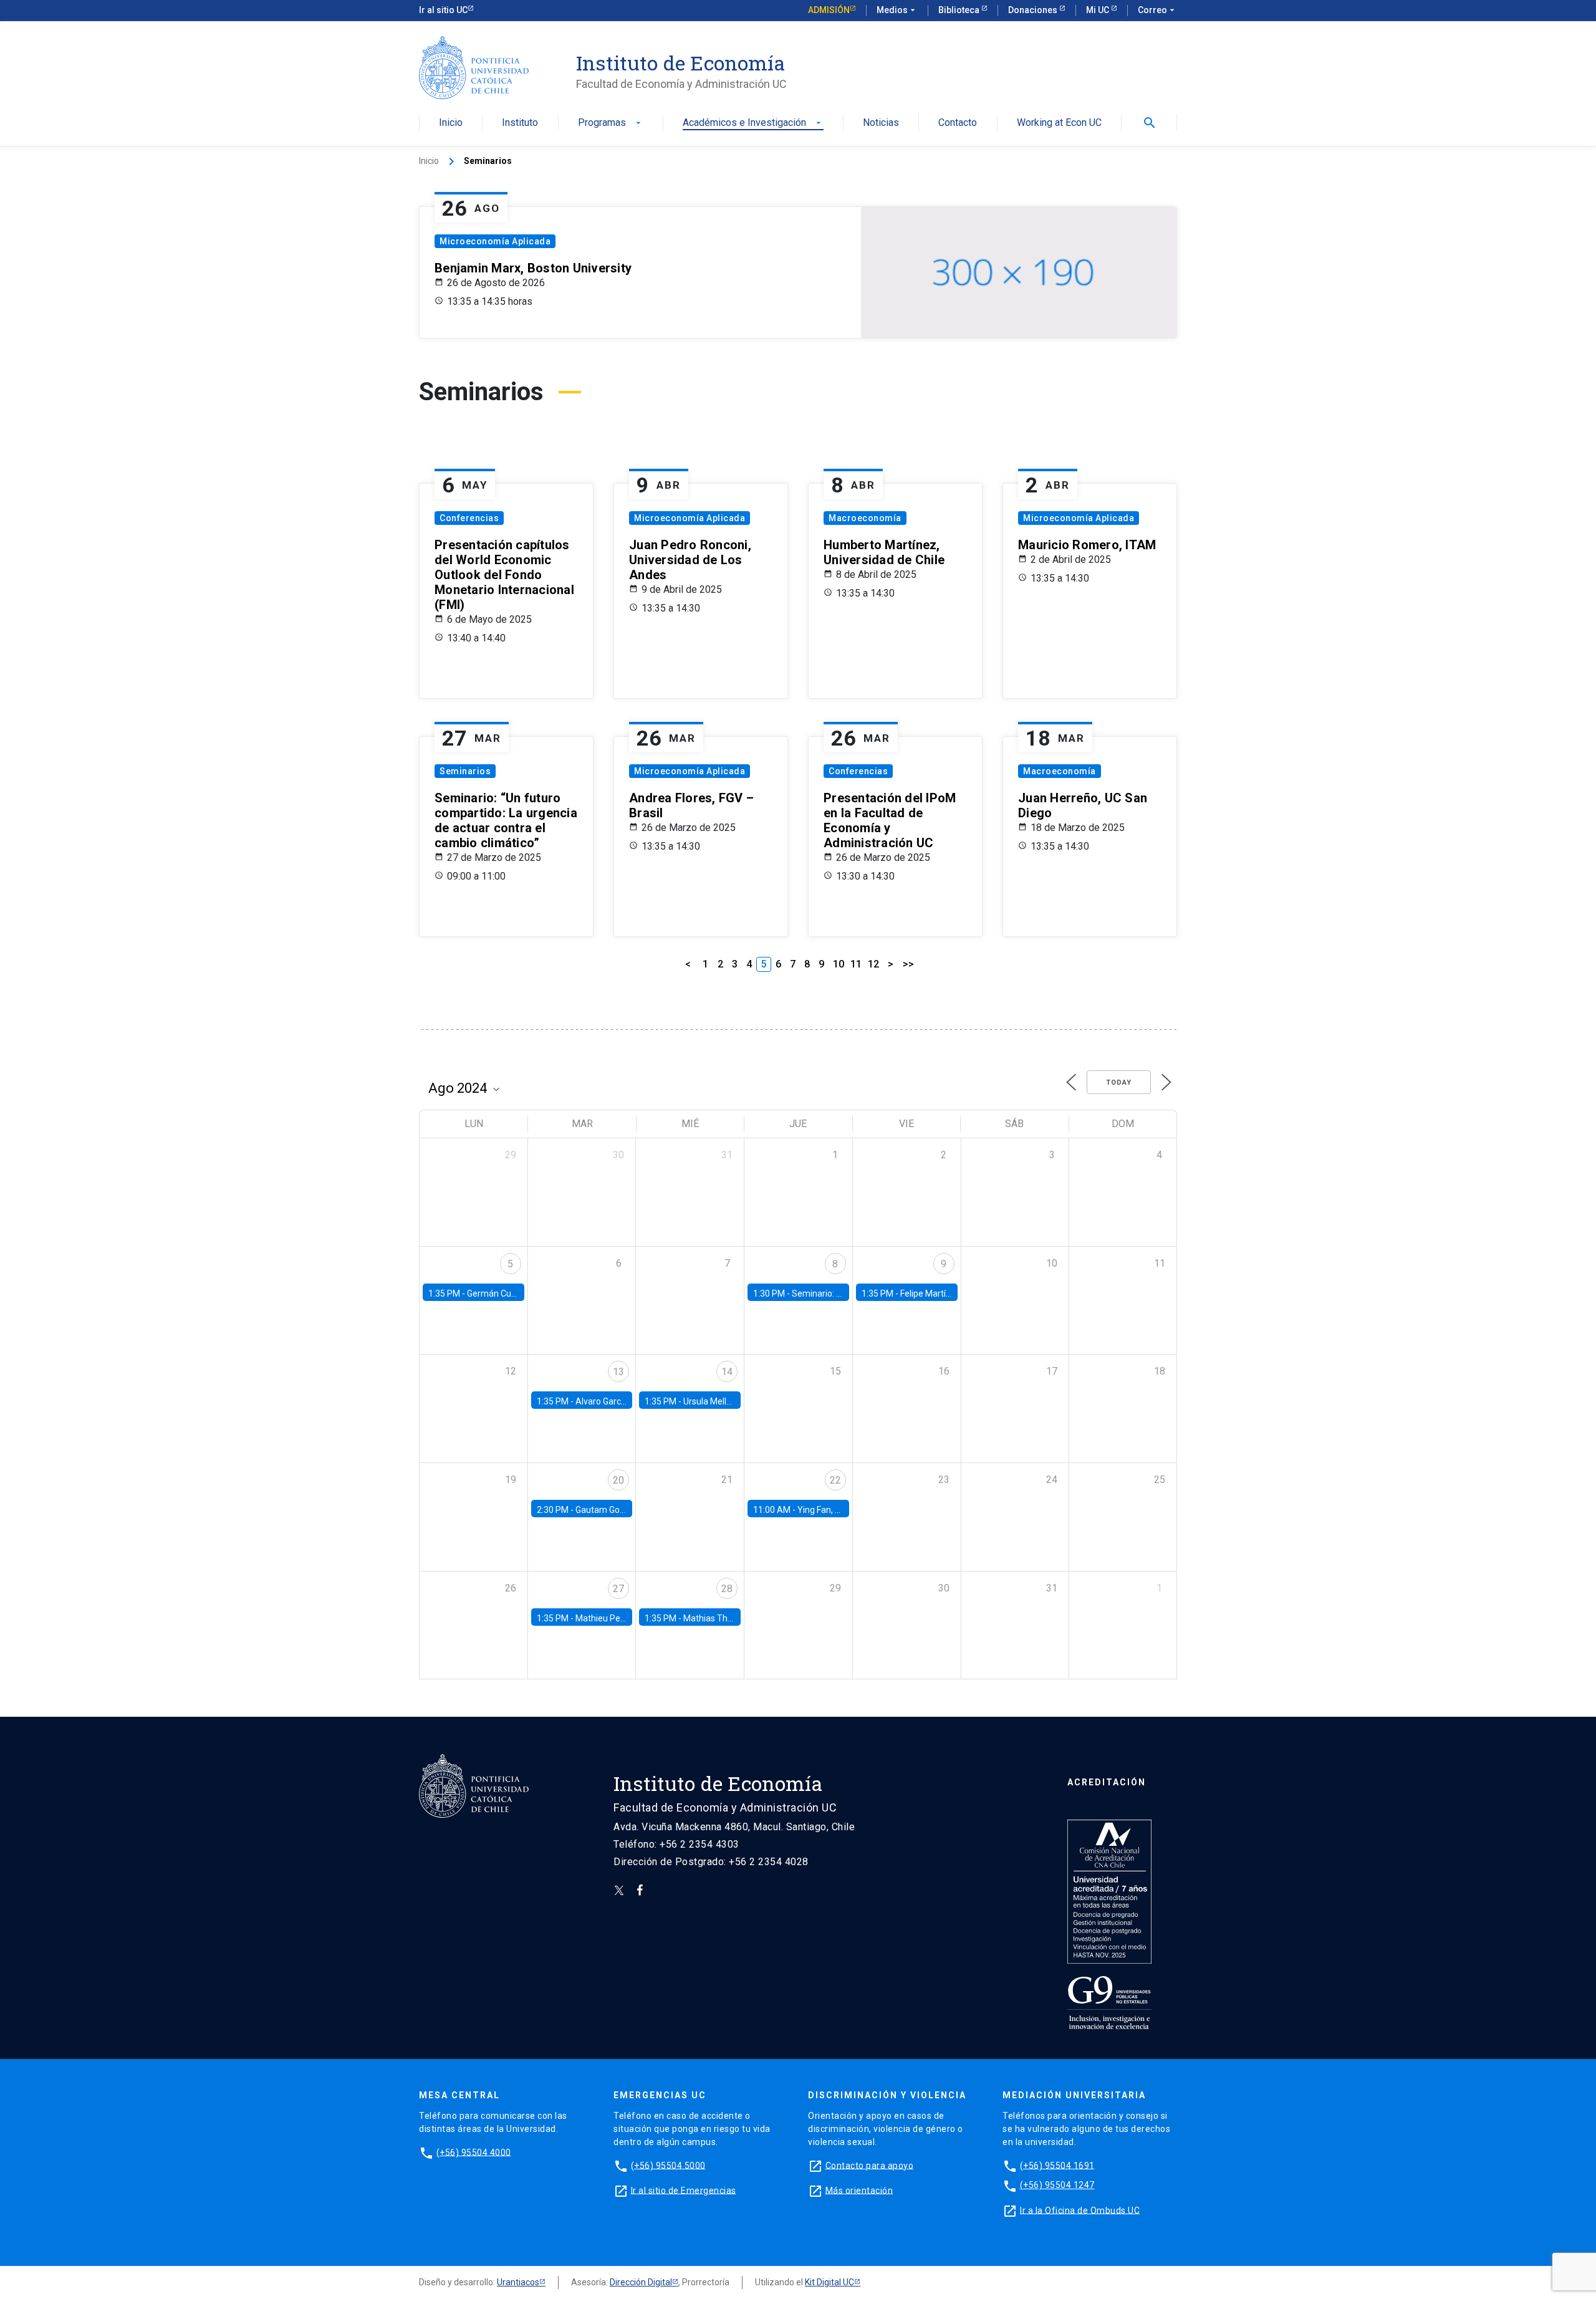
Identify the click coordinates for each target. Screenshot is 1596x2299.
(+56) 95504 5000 (668, 2165)
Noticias (881, 123)
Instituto (520, 123)
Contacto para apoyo (870, 2165)
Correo (1157, 10)
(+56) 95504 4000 (474, 2152)
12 (873, 964)
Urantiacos (518, 2282)
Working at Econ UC (1059, 123)
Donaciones (1034, 10)
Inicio (451, 123)
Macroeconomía (865, 518)
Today (1119, 1082)
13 (618, 1372)
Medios (897, 10)
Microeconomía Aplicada (495, 241)
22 (835, 1480)
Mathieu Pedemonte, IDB (624, 1618)
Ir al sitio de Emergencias (684, 2190)
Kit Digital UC (829, 2282)
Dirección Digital (641, 2282)
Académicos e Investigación (753, 123)
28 (727, 1589)
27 (618, 1589)
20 (618, 1480)
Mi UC (1098, 10)
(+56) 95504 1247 (1057, 2185)
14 (727, 1372)
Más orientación (859, 2190)
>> (908, 964)
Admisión (829, 10)
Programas (611, 123)
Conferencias (469, 518)
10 (839, 964)
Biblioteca (960, 10)
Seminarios (465, 771)
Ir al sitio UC (443, 10)
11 (856, 964)
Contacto (958, 123)
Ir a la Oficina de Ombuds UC (1080, 2210)
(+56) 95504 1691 (1057, 2165)
